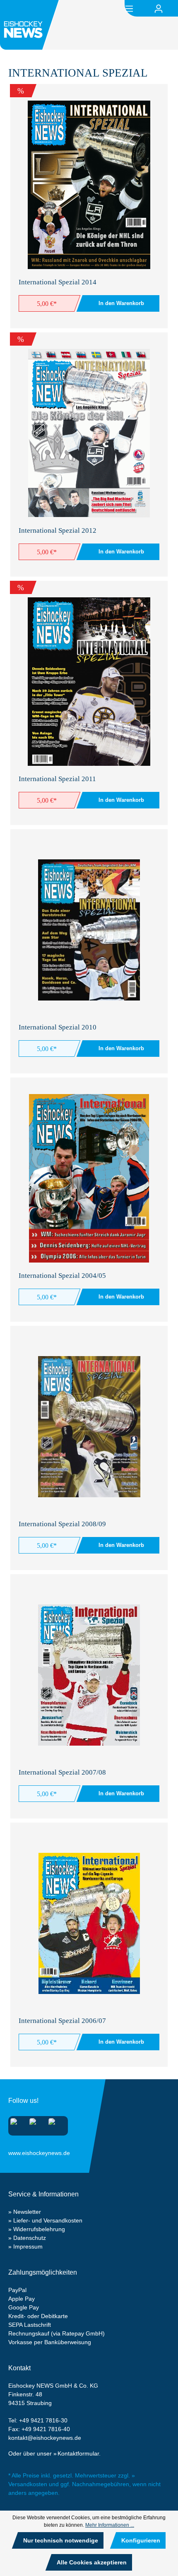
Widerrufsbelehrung (39, 2229)
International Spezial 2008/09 (62, 1524)
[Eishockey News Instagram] (16, 2124)
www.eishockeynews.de (19, 2151)
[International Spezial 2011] (89, 682)
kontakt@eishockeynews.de (45, 2438)
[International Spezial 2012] (89, 433)
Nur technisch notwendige (61, 2540)
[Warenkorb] (173, 9)
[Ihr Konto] (159, 9)
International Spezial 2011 (57, 779)
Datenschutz (30, 2238)
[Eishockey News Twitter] (54, 2124)
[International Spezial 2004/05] (89, 1178)
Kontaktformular (78, 2453)
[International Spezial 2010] (89, 930)
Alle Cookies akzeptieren (92, 2562)
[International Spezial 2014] (89, 185)
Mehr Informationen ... (110, 2525)
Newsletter (27, 2212)
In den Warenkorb (121, 303)
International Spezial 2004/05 (62, 1276)
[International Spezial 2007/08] (89, 1675)
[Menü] (129, 8)
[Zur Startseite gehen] (31, 25)
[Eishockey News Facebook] (35, 2124)
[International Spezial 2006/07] (89, 1923)
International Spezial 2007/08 (62, 1772)
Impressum (28, 2246)
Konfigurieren (141, 2540)
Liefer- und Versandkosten (48, 2220)
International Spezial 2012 (58, 530)
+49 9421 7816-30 (43, 2420)
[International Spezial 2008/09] (89, 1427)
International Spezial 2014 (58, 282)
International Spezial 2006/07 (62, 2021)
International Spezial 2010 (58, 1027)
